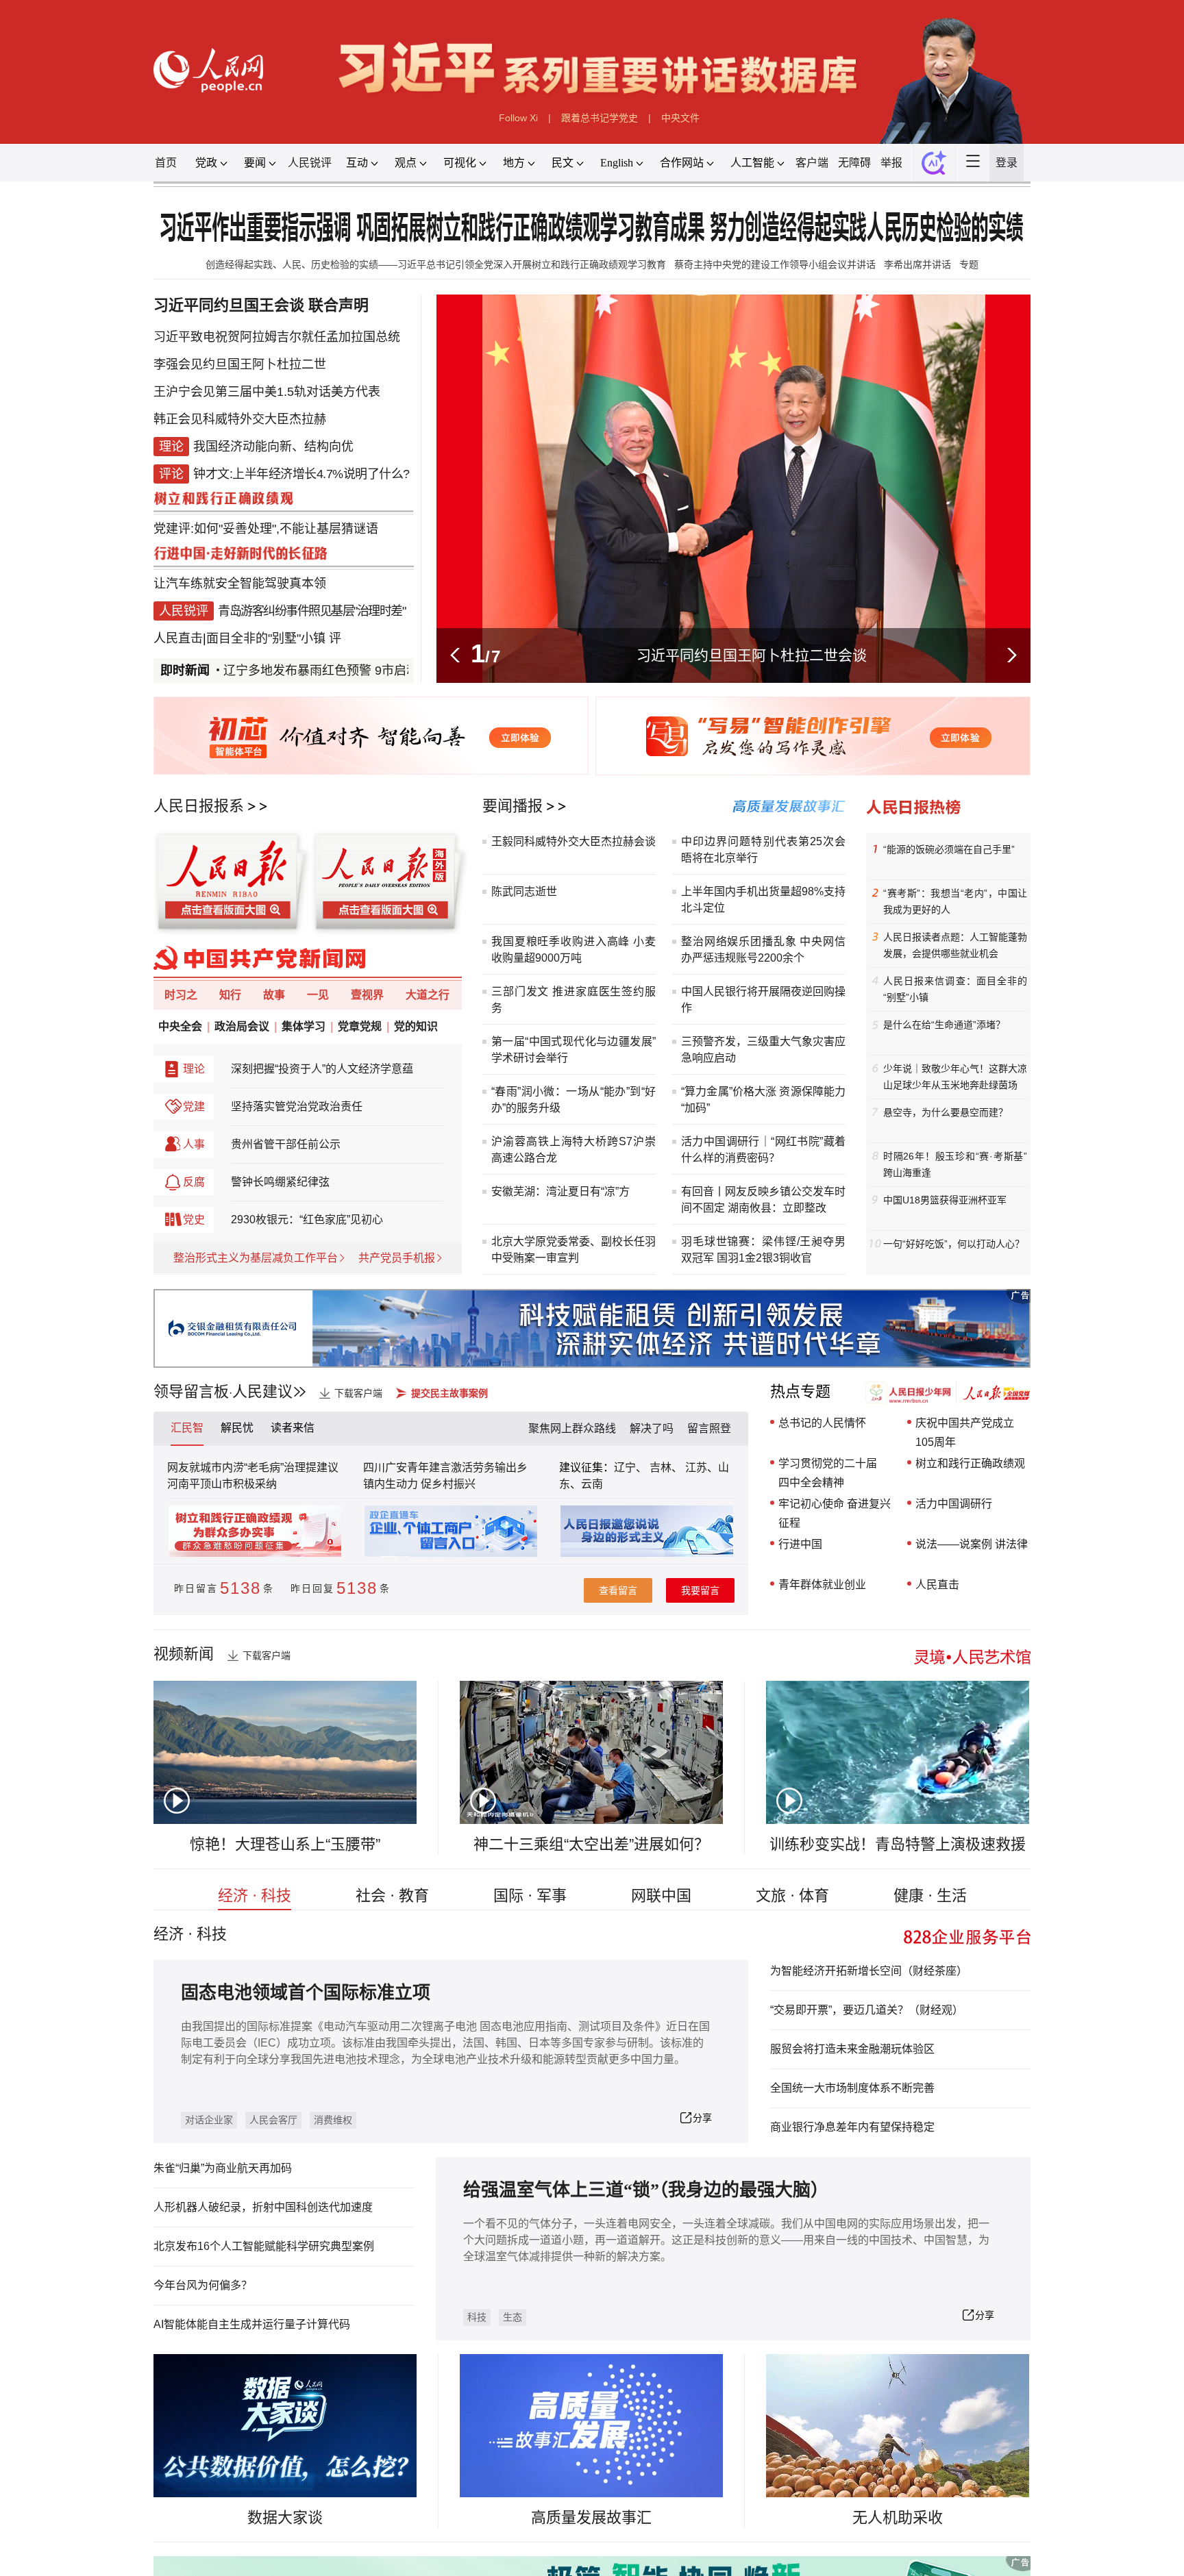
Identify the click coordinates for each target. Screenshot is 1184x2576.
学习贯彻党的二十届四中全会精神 (828, 1473)
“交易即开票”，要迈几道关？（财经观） (867, 2010)
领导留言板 (191, 1391)
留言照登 (709, 1428)
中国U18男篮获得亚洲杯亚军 (945, 1200)
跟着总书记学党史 (600, 118)
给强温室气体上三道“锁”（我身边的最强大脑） (646, 2190)
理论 (194, 1069)
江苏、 (700, 1467)
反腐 (194, 1182)
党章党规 (360, 1026)
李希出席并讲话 (917, 264)
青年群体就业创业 (822, 1585)
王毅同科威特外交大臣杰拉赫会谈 (573, 841)
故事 (274, 995)
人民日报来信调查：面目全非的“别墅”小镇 (955, 989)
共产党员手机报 (397, 1258)
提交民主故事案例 (449, 1393)
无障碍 (854, 163)
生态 (513, 2317)
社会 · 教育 (392, 1896)
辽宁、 (632, 1467)
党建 (194, 1106)
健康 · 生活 (930, 1896)
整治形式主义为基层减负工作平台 (256, 1258)
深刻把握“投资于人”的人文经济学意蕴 (322, 1069)
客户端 (812, 163)
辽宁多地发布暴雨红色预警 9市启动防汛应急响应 (326, 671)
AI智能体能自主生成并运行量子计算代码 (252, 2324)
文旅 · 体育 (792, 1896)
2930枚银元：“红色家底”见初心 (307, 1220)
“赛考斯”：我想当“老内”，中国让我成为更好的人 (955, 901)
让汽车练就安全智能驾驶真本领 (240, 584)
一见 (318, 995)
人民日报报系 (199, 806)
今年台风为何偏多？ (203, 2285)
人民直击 (178, 638)
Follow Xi (518, 118)
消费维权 (333, 2120)
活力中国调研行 (954, 1504)
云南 (592, 1484)
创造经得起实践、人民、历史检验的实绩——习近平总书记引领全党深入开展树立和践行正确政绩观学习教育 (436, 264)
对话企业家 (209, 2120)
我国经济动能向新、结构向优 (273, 447)
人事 (194, 1144)
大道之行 (428, 995)
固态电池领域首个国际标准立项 (306, 1993)
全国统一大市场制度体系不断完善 (852, 2088)
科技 (477, 2317)
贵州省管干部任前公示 (286, 1144)
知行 (230, 995)
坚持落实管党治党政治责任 (297, 1106)
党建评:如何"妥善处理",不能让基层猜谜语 (266, 529)
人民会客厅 (273, 2120)
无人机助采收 (898, 2517)
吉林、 (666, 1467)
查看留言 (618, 1590)
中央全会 (180, 1026)
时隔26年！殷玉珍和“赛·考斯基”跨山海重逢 (955, 1164)
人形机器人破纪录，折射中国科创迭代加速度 (263, 2207)
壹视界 (367, 995)
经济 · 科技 (255, 1896)
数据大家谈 (285, 2517)
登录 (1007, 163)
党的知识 (416, 1026)
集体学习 (304, 1026)
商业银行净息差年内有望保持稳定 (852, 2127)
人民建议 (262, 1391)
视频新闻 (184, 1654)
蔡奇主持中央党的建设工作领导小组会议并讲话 (775, 264)
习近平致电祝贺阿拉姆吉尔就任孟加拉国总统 (277, 337)
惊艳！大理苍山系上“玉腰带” (285, 1844)
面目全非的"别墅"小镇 (266, 638)
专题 (969, 264)
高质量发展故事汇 (591, 2517)
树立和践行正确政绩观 (970, 1463)
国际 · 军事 (530, 1896)
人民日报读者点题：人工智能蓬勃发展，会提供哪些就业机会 (955, 945)
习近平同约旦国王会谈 (229, 305)
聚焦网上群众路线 (572, 1428)
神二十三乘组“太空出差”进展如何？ (591, 1844)
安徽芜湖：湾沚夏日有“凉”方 (560, 1191)
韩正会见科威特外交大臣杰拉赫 (240, 419)
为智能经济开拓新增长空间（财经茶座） (869, 1971)
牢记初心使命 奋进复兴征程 (835, 1513)
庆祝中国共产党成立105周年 (965, 1433)
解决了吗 (652, 1428)
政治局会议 (242, 1026)
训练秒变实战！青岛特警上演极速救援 (898, 1844)
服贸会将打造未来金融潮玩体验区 (852, 2049)
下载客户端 (358, 1393)
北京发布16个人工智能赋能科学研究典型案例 (264, 2246)
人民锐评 (310, 163)
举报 (891, 163)
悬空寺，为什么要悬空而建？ (946, 1112)
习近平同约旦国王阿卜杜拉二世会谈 (752, 655)
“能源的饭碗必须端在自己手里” (949, 849)
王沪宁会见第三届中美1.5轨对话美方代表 (267, 392)
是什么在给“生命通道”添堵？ (944, 1025)
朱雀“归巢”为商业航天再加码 (223, 2168)
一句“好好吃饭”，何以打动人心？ (954, 1244)
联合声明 (338, 305)
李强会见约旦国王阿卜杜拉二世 (240, 364)
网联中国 (661, 1896)
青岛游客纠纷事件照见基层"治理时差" (311, 611)
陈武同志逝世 (524, 891)
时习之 (181, 995)
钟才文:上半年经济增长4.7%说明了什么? (301, 474)
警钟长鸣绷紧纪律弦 (280, 1182)
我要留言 (700, 1590)
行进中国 (800, 1544)
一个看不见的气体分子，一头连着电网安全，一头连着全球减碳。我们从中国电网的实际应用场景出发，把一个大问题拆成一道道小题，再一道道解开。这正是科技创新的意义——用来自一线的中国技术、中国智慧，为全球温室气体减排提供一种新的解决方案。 (726, 2240)
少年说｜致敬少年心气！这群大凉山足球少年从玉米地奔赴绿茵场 (955, 1077)
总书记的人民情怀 (822, 1423)
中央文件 (680, 118)
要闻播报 (513, 806)
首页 (166, 163)
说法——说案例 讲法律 (972, 1544)
